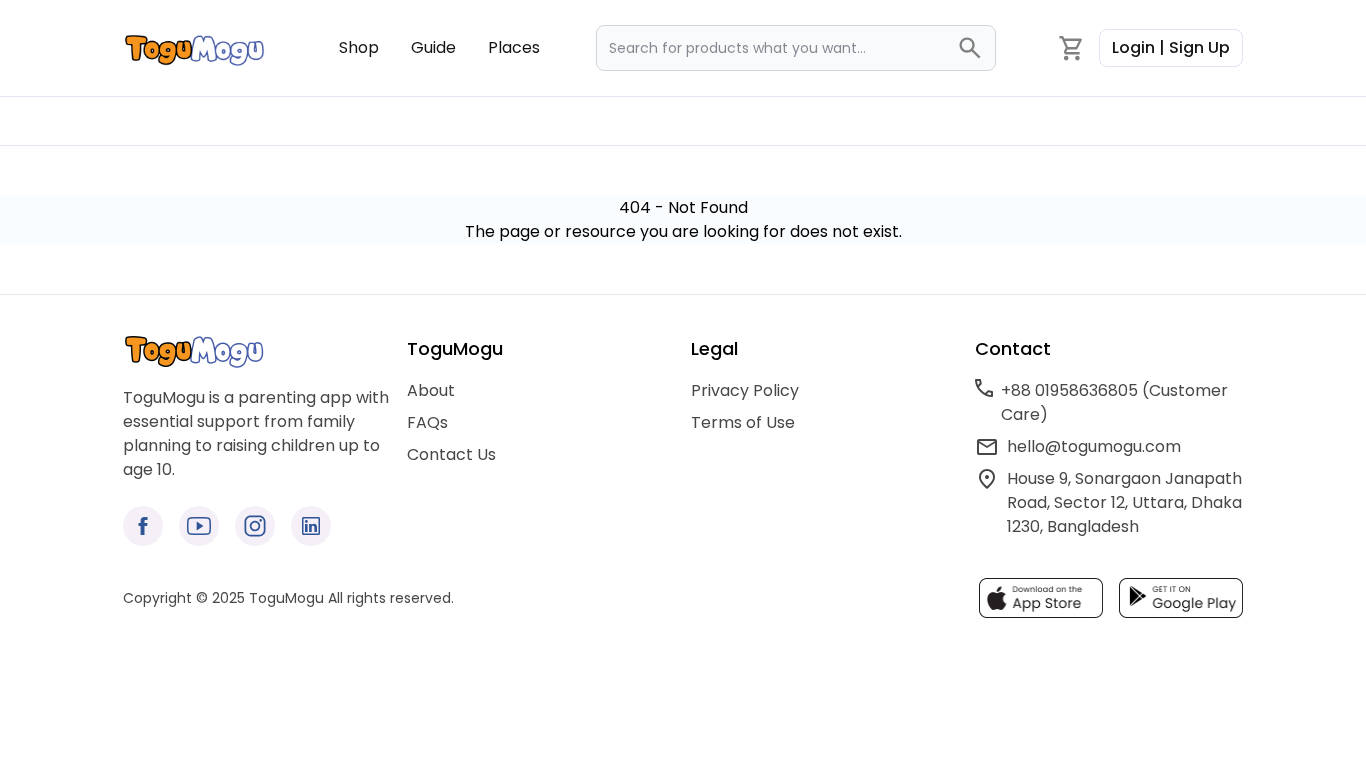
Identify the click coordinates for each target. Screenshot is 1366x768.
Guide (433, 47)
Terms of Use (743, 422)
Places (514, 47)
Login (1171, 47)
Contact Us (451, 454)
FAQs (427, 422)
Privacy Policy (745, 390)
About (431, 390)
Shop (359, 47)
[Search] (976, 48)
